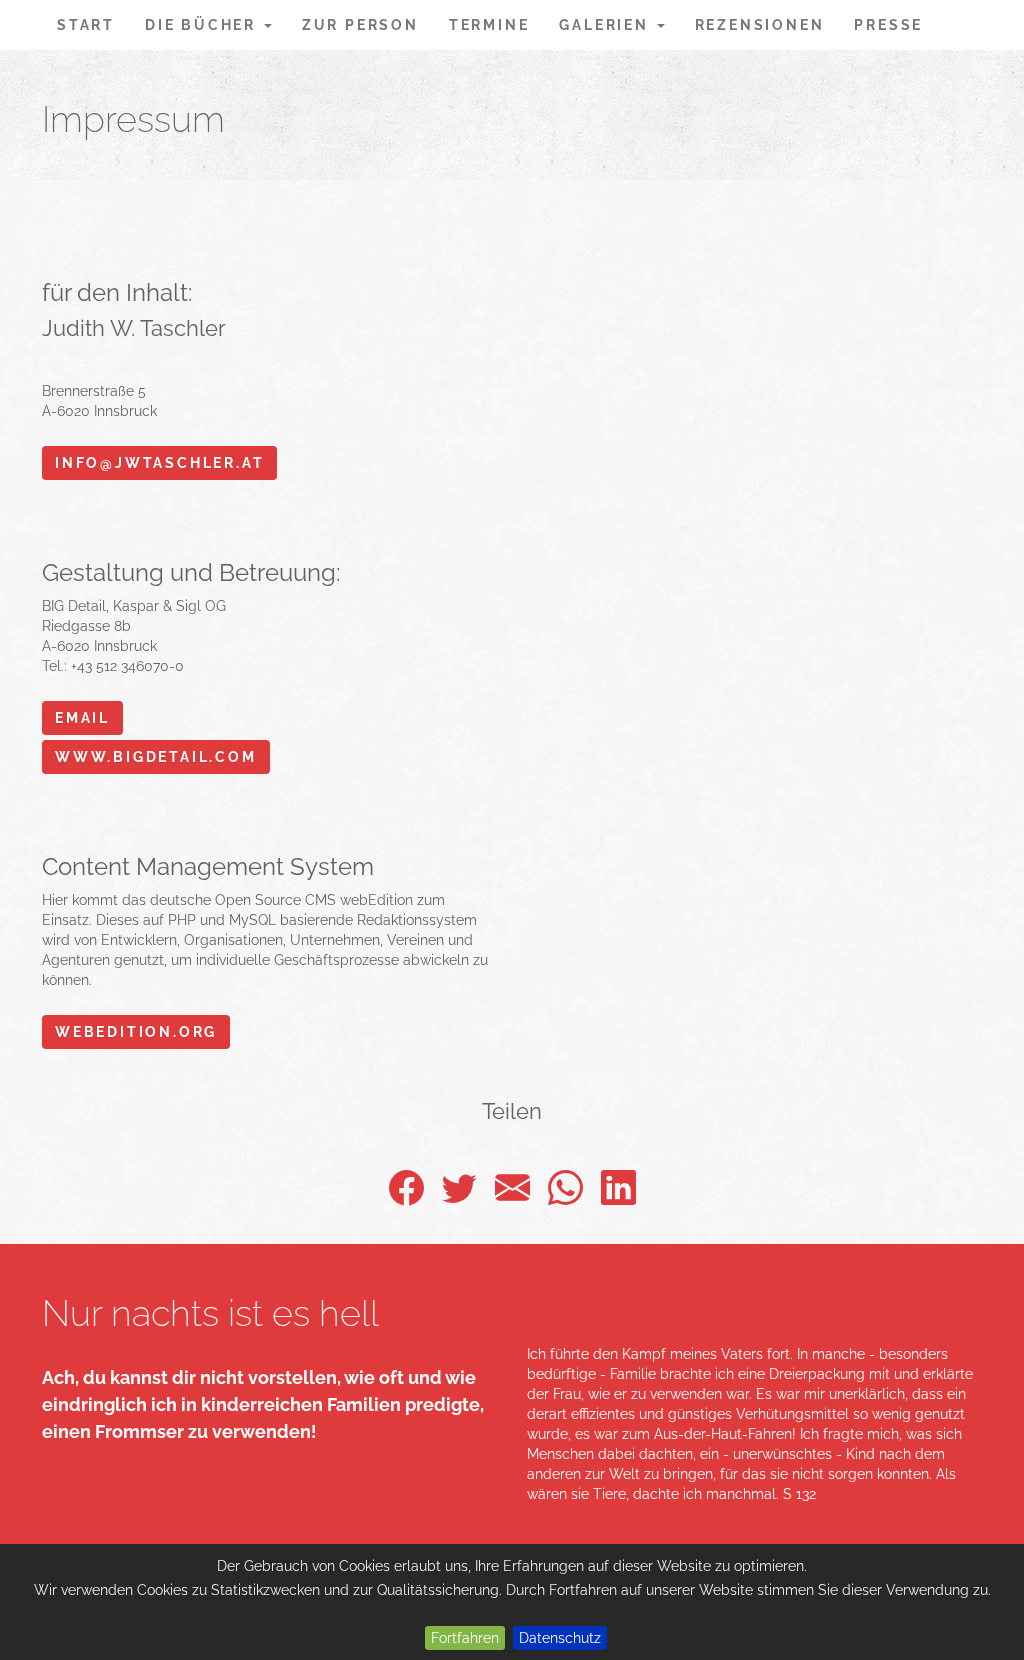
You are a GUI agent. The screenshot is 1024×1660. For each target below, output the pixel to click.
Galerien (606, 25)
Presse (888, 25)
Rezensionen (760, 25)
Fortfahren (465, 1638)
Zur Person (360, 25)
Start (86, 25)
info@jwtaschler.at (159, 463)
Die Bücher (203, 25)
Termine (489, 25)
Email (82, 718)
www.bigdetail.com (156, 757)
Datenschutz (560, 1638)
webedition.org (136, 1032)
